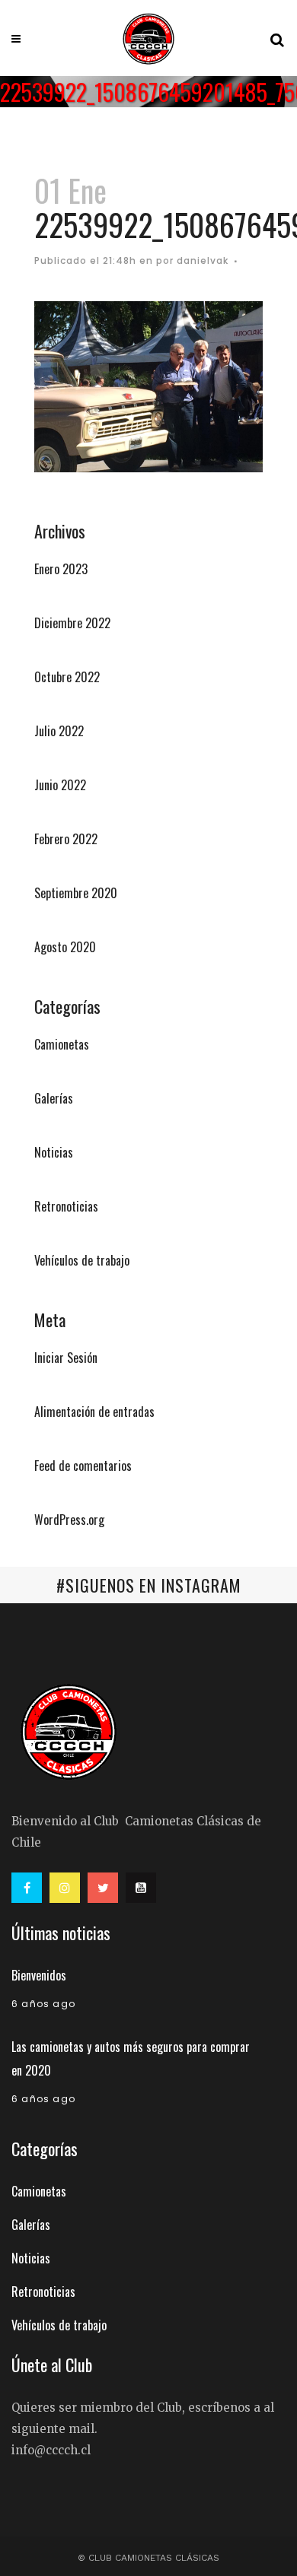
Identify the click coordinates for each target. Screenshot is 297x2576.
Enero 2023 (61, 569)
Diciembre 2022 (72, 623)
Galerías (54, 1098)
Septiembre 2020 (76, 893)
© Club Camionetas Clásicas (148, 2558)
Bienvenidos (39, 1975)
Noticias (54, 1152)
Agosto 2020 (65, 947)
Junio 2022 (60, 785)
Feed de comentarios (83, 1466)
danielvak (203, 260)
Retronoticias (66, 1206)
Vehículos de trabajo (82, 1260)
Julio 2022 (59, 731)
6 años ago (43, 2004)
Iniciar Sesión (66, 1358)
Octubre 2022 (67, 677)
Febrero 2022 (66, 839)
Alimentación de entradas (94, 1412)
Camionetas (62, 1044)
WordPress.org (69, 1520)
